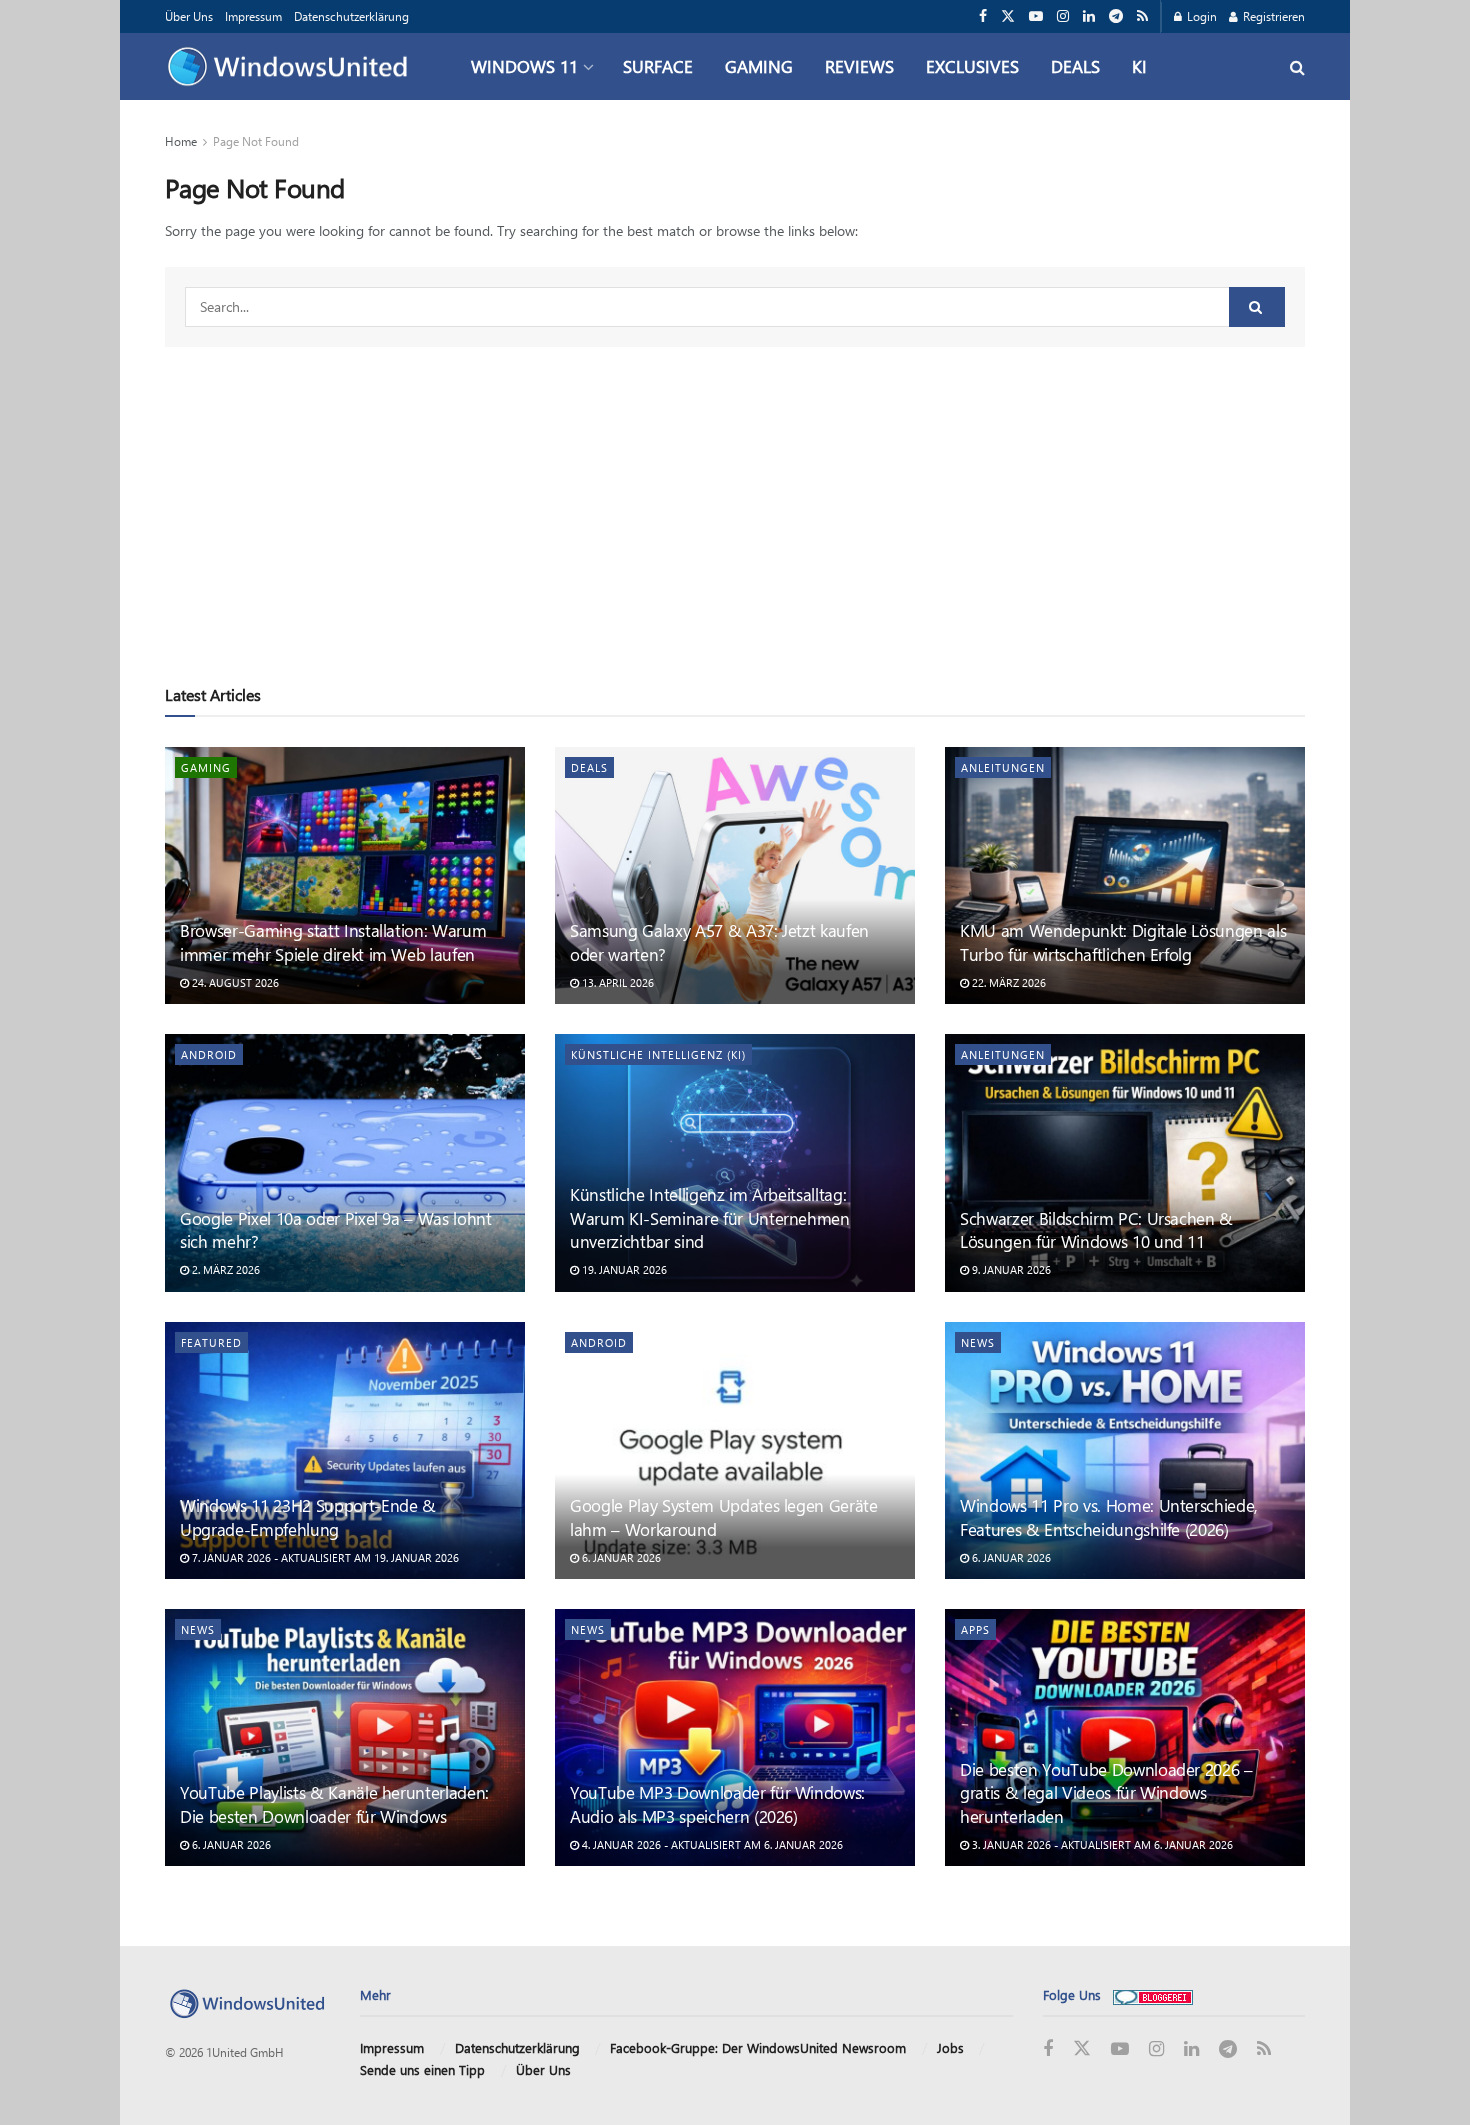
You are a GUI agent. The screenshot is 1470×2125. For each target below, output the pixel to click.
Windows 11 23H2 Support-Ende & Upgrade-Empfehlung (308, 1517)
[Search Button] (1297, 66)
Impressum (253, 16)
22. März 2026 (1007, 982)
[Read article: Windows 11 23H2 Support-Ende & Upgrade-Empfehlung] (345, 1450)
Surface (658, 66)
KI (1139, 66)
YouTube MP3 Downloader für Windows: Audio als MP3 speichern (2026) (717, 1804)
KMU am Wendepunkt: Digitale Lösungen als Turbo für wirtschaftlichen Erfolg (1123, 942)
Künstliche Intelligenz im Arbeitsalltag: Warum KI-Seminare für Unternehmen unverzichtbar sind (710, 1218)
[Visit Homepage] (292, 67)
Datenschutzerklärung (351, 16)
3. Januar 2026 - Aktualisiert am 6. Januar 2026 (1101, 1844)
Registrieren (1272, 16)
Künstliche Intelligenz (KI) (658, 1054)
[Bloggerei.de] (1153, 1994)
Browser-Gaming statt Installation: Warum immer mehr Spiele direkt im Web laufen (333, 942)
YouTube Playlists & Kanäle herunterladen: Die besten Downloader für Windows (334, 1804)
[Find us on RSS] (1142, 16)
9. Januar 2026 (1010, 1269)
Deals (1075, 66)
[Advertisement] (735, 497)
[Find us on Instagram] (1063, 16)
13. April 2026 (616, 982)
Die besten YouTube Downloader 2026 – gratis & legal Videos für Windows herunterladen (1106, 1793)
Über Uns (189, 16)
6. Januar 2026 (620, 1557)
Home (181, 141)
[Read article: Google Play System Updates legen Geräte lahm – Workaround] (735, 1450)
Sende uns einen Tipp (422, 2069)
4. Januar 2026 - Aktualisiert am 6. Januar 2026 (711, 1844)
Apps (975, 1629)
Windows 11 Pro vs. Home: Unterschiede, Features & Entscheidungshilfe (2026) (1109, 1517)
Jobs (950, 2047)
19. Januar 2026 (623, 1269)
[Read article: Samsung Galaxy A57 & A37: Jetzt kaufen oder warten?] (735, 875)
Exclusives (972, 66)
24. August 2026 (234, 982)
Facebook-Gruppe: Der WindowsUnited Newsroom (758, 2047)
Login (1200, 16)
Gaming (759, 66)
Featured (211, 1342)
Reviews (859, 66)
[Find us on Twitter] (1008, 16)
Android (209, 1054)
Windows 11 (524, 66)
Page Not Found (256, 141)
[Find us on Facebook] (983, 16)
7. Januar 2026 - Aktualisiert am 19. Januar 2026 (324, 1557)
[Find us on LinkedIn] (1089, 16)
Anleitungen (1003, 767)
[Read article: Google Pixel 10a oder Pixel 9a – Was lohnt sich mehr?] (345, 1162)
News (978, 1342)
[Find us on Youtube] (1036, 16)
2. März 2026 (224, 1269)
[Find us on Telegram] (1116, 16)
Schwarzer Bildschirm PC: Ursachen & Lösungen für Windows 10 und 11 (1096, 1230)
